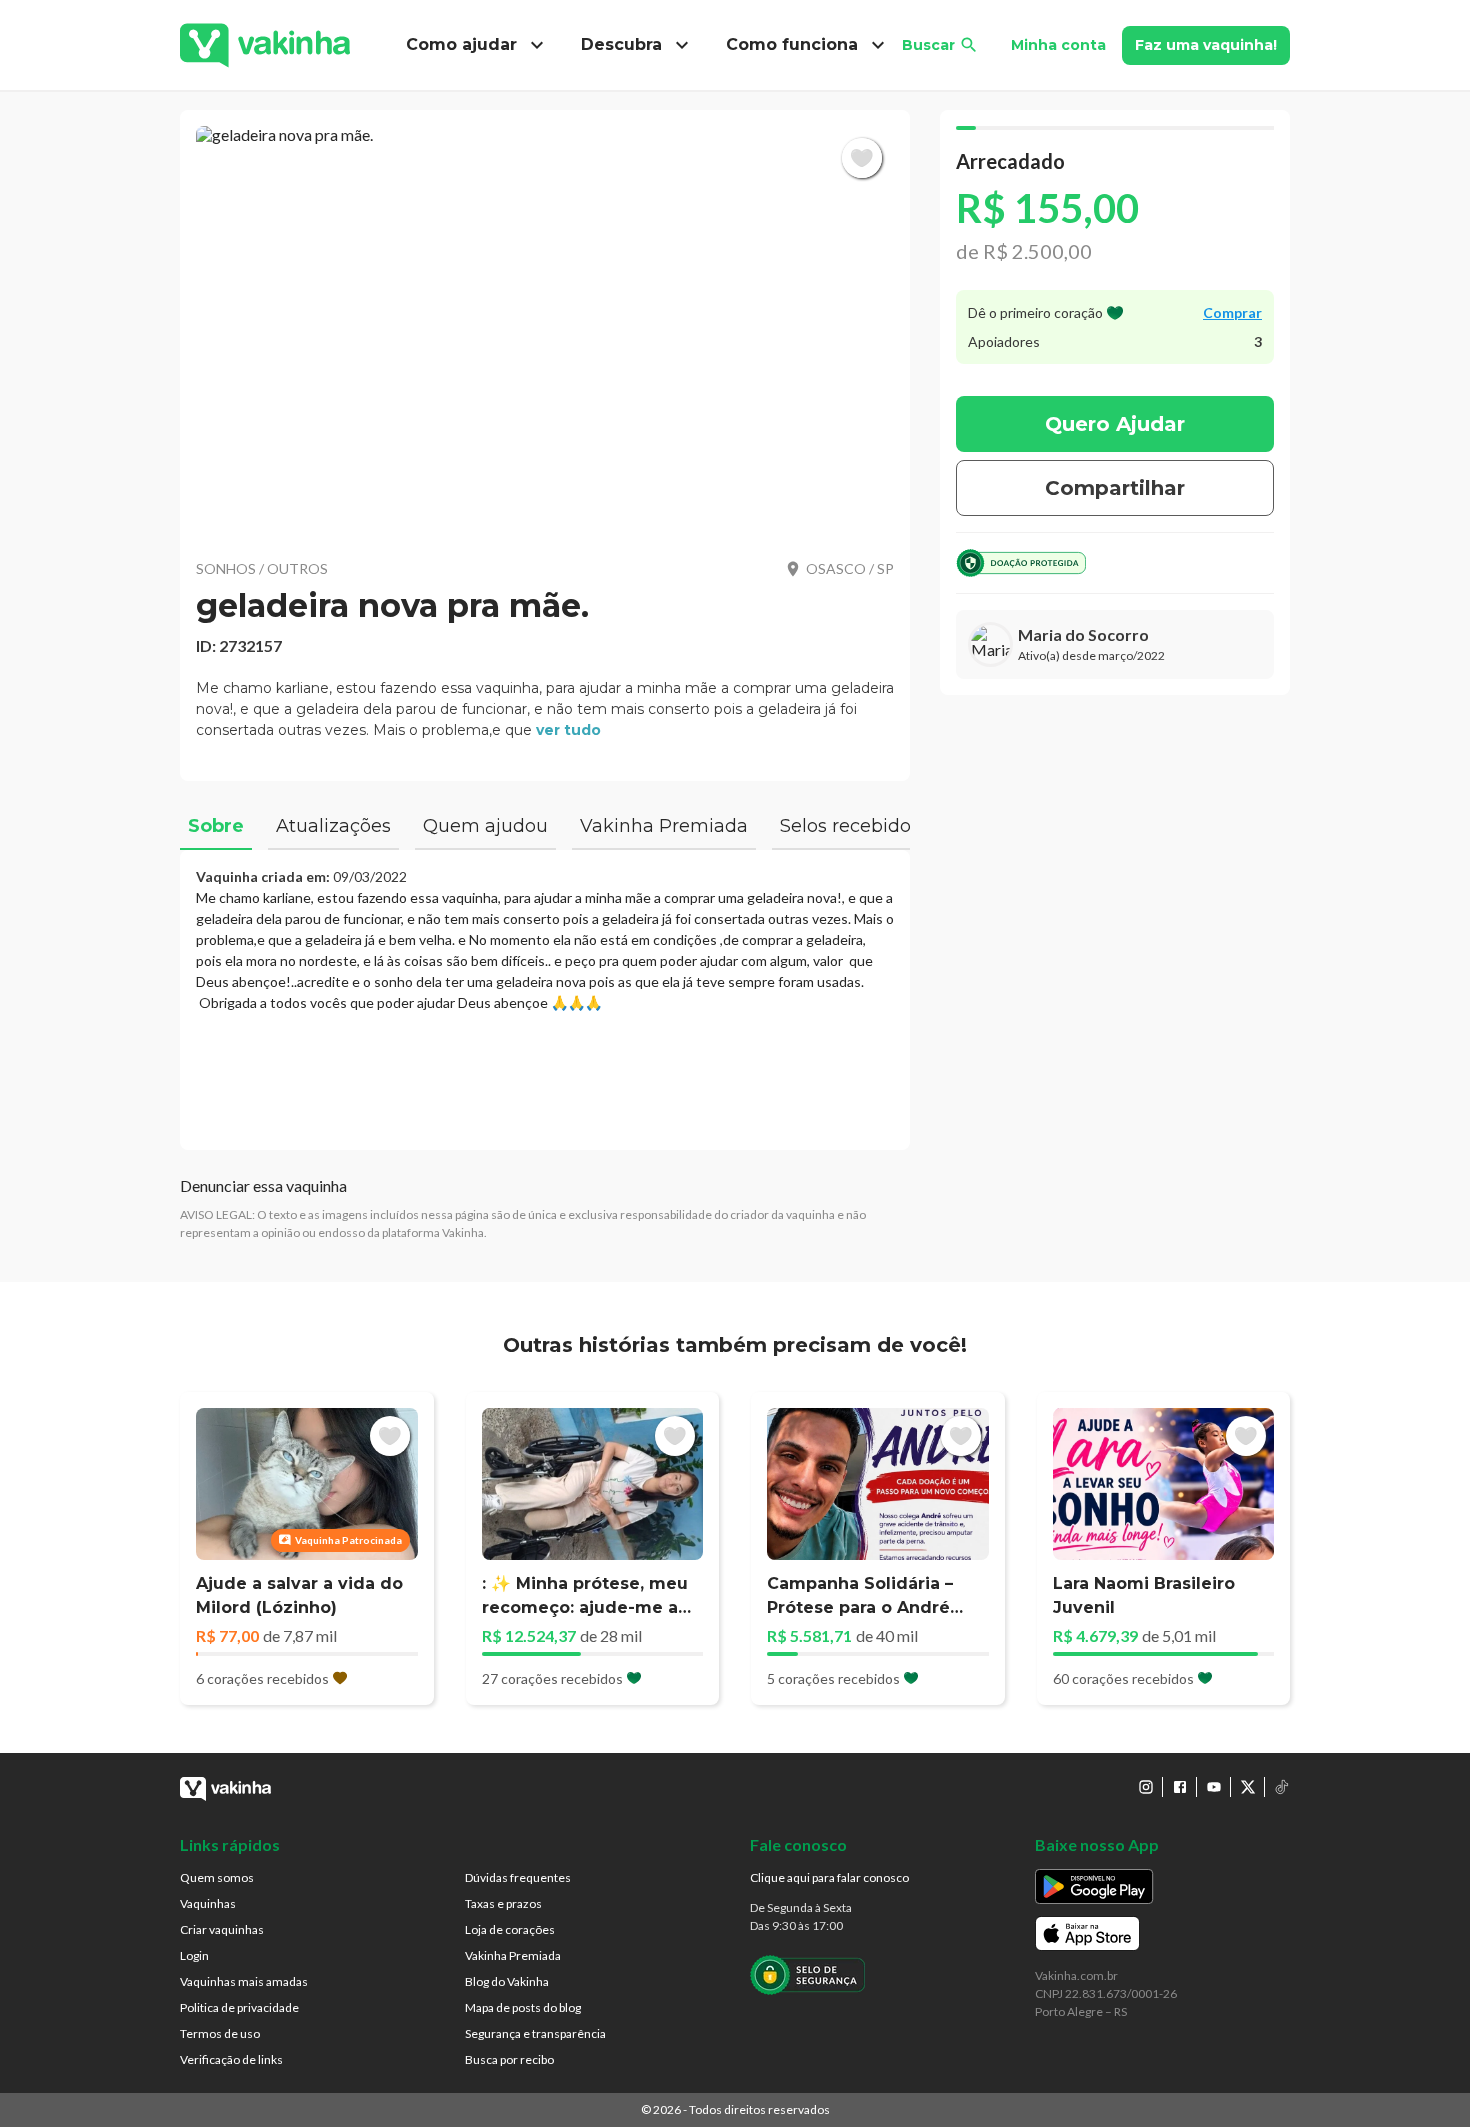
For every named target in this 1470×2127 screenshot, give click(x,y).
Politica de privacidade (239, 2007)
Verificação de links (231, 2059)
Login (194, 1955)
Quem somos (217, 1877)
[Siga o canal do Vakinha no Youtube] (1214, 1787)
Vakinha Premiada (513, 1955)
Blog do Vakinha (507, 1981)
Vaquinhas (208, 1903)
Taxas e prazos (503, 1903)
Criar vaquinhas (222, 1929)
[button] (545, 330)
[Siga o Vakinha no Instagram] (1146, 1787)
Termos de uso (220, 2033)
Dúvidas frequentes (518, 1877)
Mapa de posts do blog (523, 2007)
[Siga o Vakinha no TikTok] (1282, 1787)
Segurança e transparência (535, 2033)
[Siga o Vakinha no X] (1248, 1787)
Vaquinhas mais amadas (244, 1981)
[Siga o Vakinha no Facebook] (1180, 1787)
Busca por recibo (509, 2059)
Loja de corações (510, 1929)
